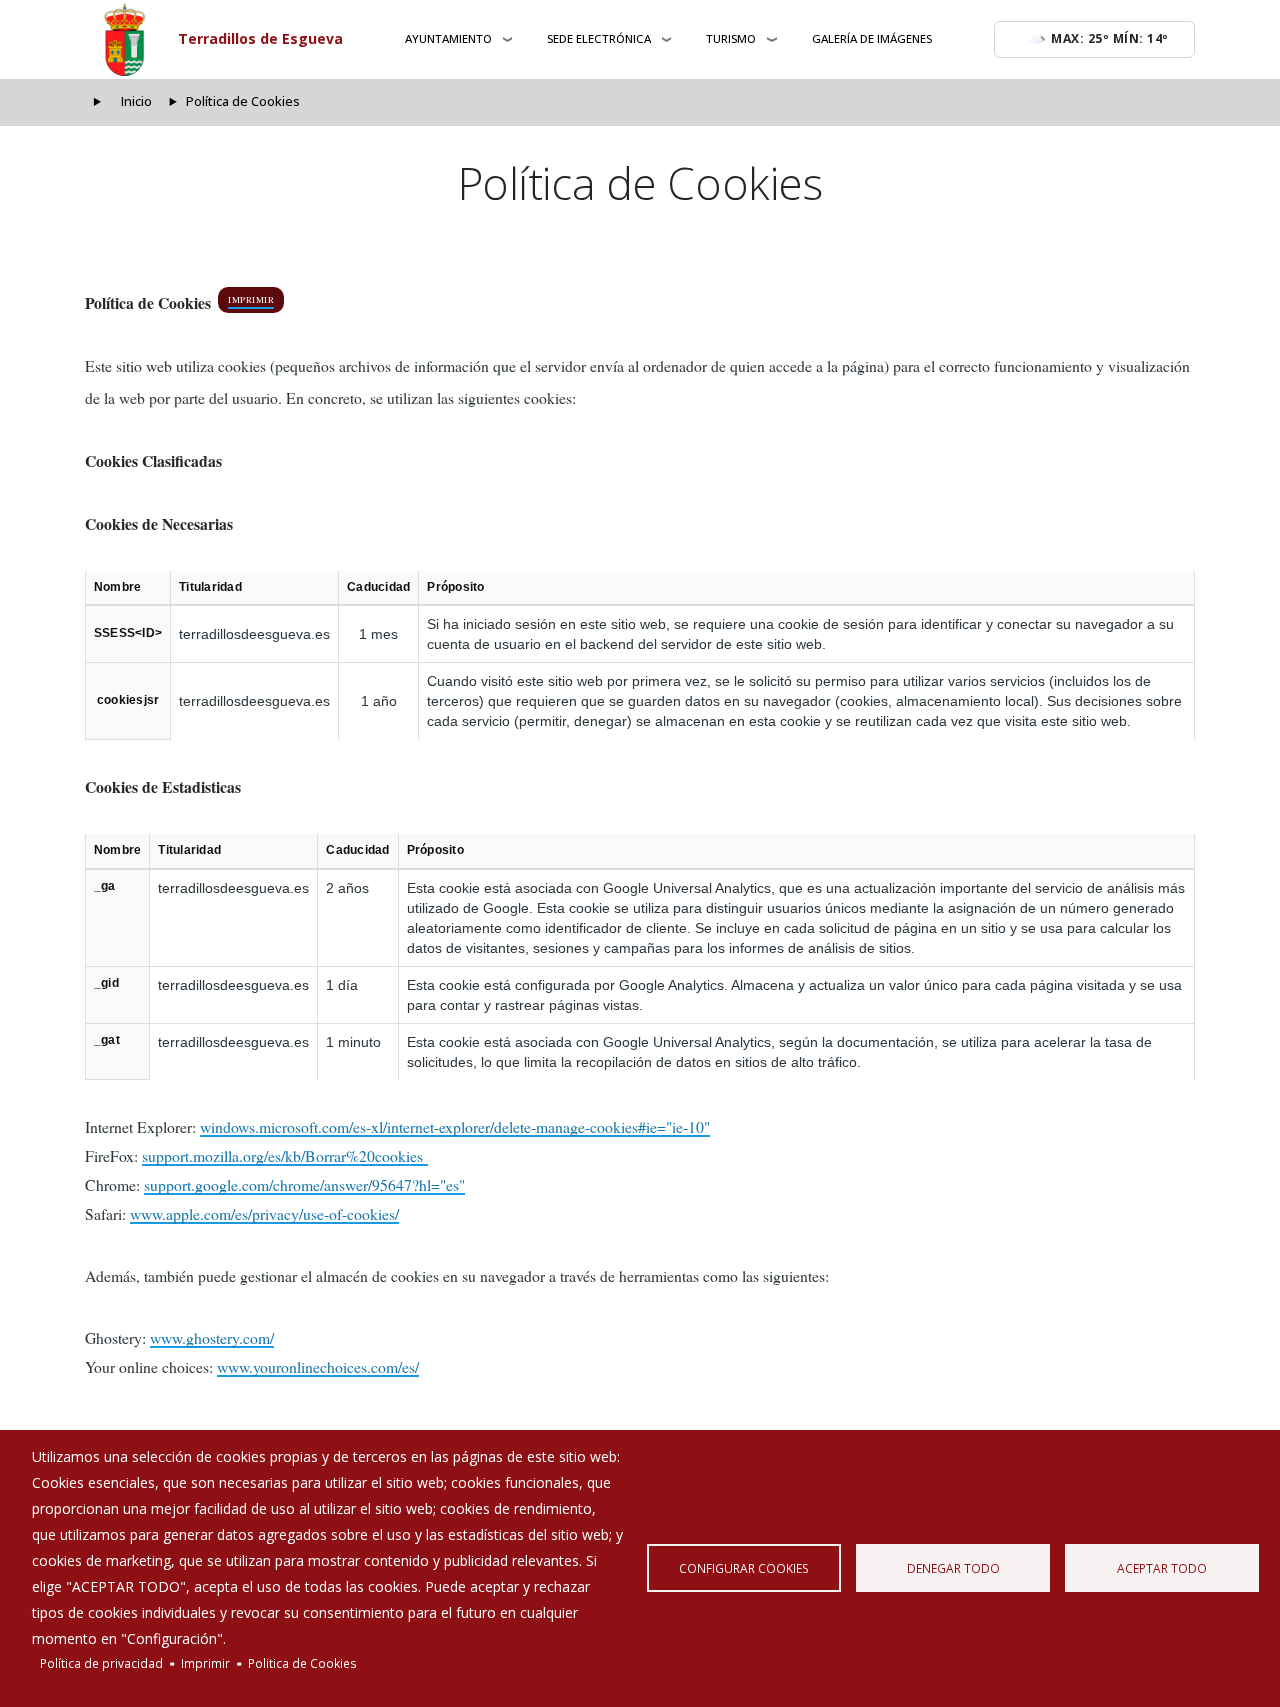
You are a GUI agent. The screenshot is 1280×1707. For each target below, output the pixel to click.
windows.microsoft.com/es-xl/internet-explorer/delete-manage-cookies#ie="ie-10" (455, 1126)
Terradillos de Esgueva (260, 38)
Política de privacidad (101, 1663)
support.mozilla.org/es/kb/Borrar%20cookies (285, 1155)
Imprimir (251, 300)
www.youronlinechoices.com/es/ (318, 1366)
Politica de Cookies (302, 1663)
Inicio (136, 101)
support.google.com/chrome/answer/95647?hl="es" (304, 1184)
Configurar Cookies (744, 1568)
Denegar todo (953, 1568)
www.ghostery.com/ (212, 1337)
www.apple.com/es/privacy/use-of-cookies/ (264, 1213)
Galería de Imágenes (872, 38)
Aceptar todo (1162, 1568)
